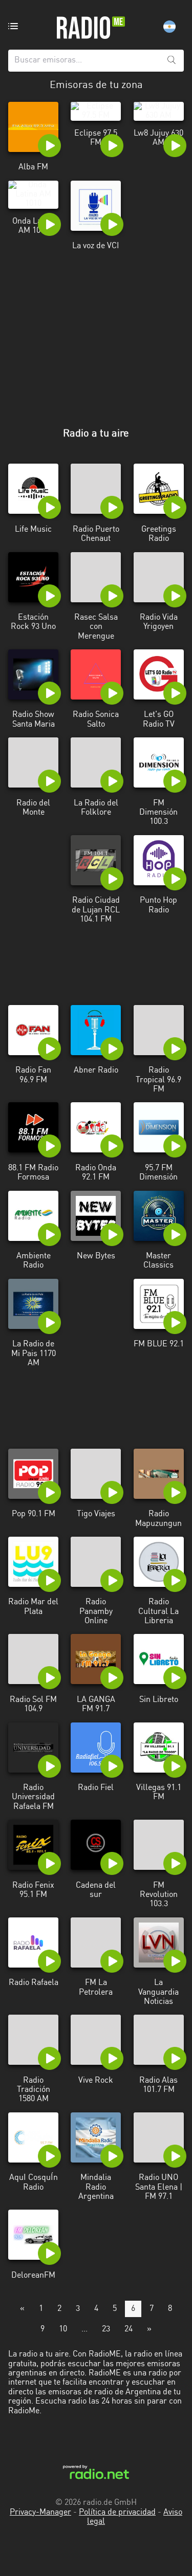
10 (63, 2329)
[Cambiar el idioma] (169, 27)
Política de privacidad (117, 2513)
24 (129, 2329)
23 (106, 2329)
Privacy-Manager (40, 2513)
